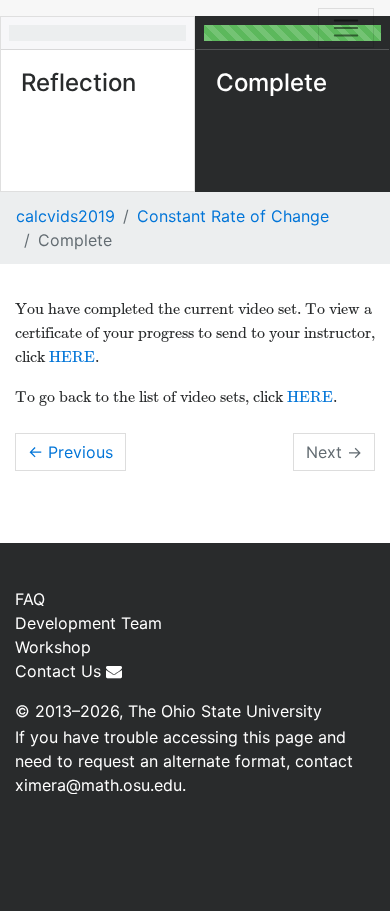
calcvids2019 (65, 216)
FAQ (30, 599)
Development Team (88, 623)
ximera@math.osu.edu (98, 785)
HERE (72, 357)
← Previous (70, 452)
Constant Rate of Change (233, 216)
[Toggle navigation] (346, 28)
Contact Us (60, 671)
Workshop (53, 647)
